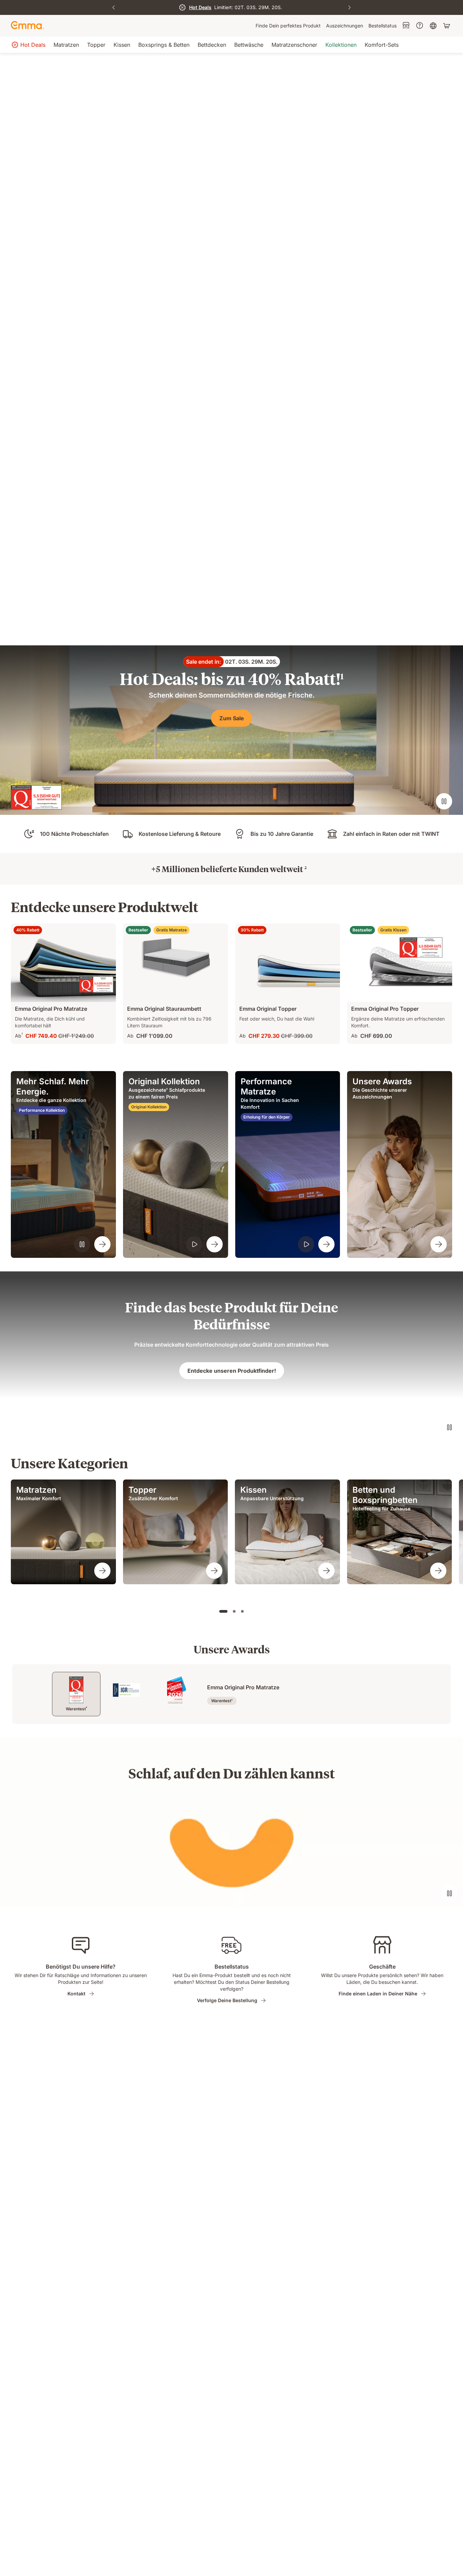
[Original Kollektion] (215, 1244)
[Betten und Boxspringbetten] (438, 1571)
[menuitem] (288, 26)
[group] (63, 1532)
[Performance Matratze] (326, 1244)
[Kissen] (326, 1571)
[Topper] (214, 1571)
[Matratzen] (102, 1571)
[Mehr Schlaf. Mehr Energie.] (102, 1244)
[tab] (76, 1694)
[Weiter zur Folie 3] (242, 1611)
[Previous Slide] (114, 7)
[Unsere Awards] (439, 1244)
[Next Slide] (349, 7)
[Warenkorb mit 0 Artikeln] (447, 26)
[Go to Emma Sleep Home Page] (27, 26)
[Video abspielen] (194, 1244)
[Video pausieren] (444, 801)
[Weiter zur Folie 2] (234, 1611)
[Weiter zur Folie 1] (223, 1611)
